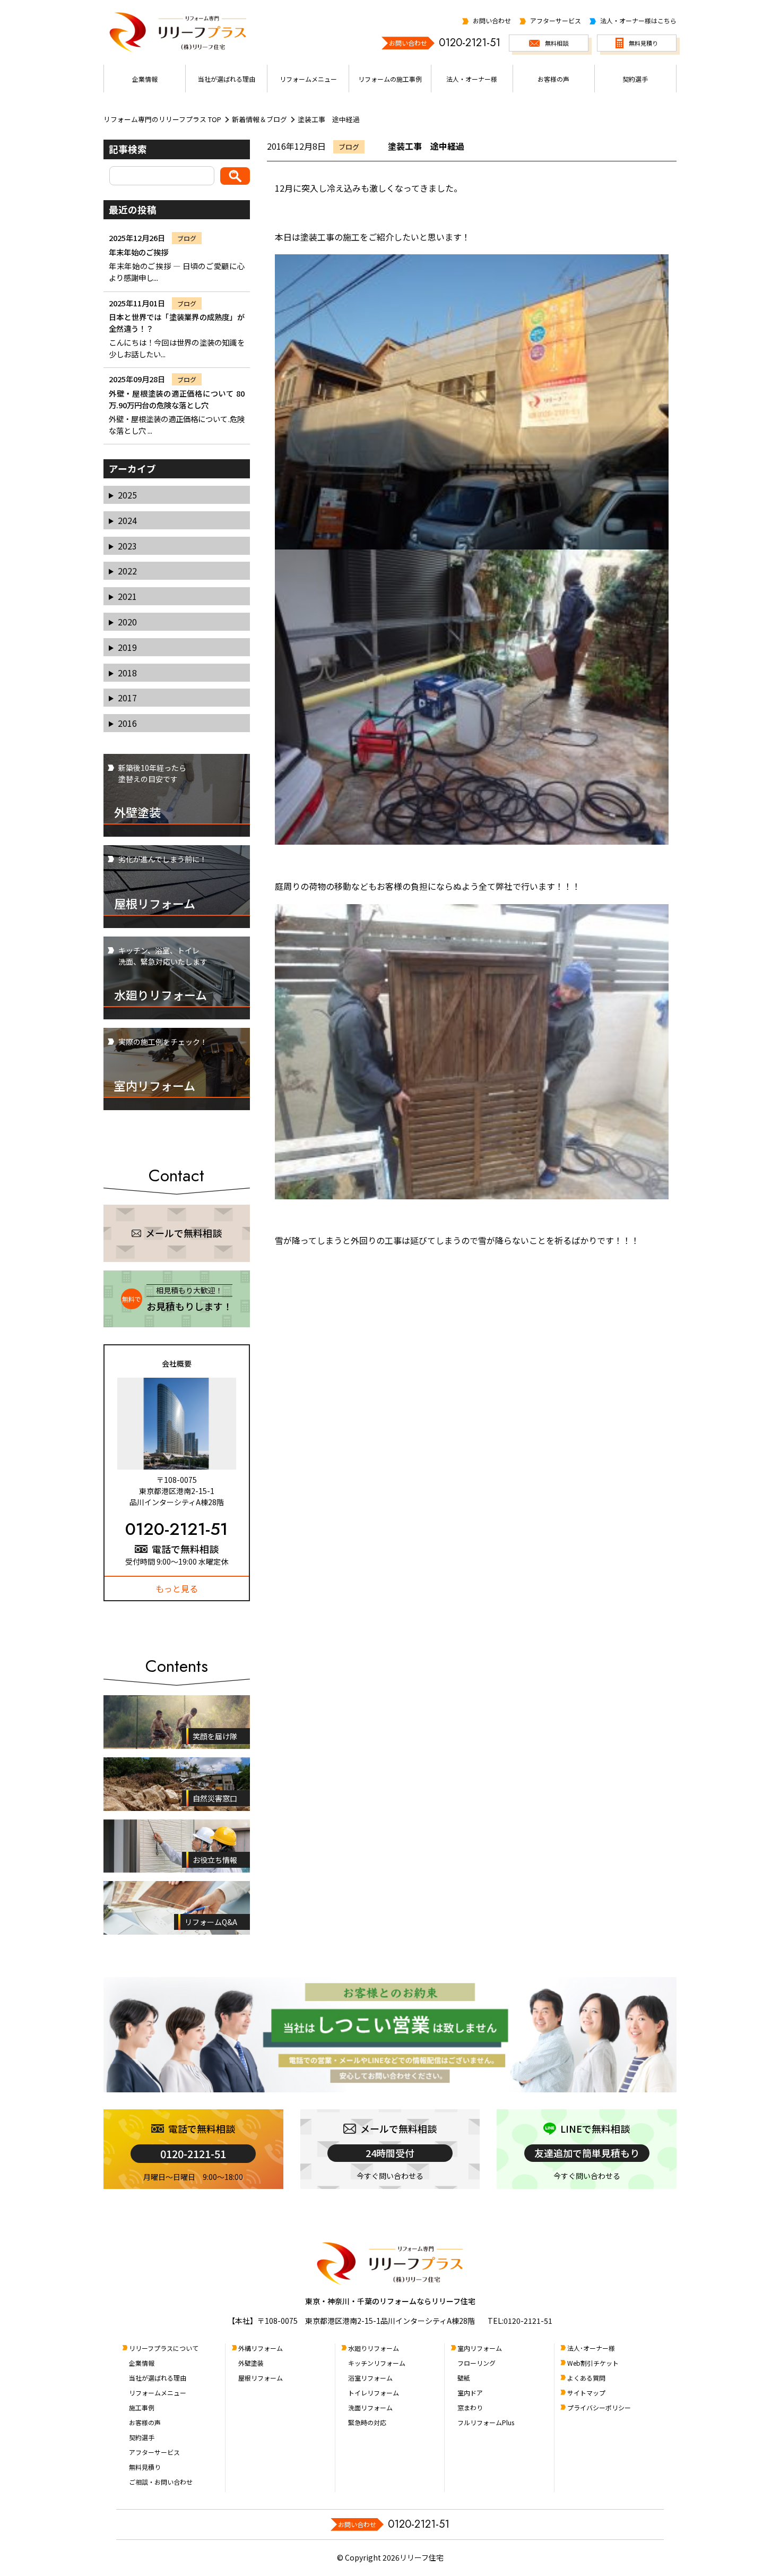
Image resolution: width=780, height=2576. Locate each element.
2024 (127, 520)
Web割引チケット (593, 2363)
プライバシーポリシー (599, 2407)
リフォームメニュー (158, 2393)
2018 (127, 673)
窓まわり (470, 2407)
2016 (127, 723)
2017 (127, 698)
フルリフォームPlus (486, 2422)
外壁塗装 (251, 2363)
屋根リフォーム (261, 2378)
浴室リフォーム (370, 2378)
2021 (127, 596)
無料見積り (145, 2467)
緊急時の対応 (367, 2422)
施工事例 (142, 2407)
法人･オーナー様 (591, 2348)
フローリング (476, 2363)
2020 (127, 622)
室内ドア (470, 2393)
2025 (127, 495)
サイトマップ (586, 2393)
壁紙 (464, 2378)
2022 (127, 571)
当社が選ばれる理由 (158, 2378)
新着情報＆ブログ (259, 119)
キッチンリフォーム (377, 2363)
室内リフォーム (480, 2348)
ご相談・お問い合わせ (161, 2482)
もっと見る (177, 1588)
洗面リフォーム (370, 2407)
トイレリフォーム (374, 2393)
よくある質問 (586, 2378)
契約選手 (142, 2437)
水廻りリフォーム (374, 2348)
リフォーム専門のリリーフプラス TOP (162, 119)
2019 (127, 647)
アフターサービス (154, 2452)
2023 (127, 546)
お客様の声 (145, 2422)
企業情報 (142, 2363)
